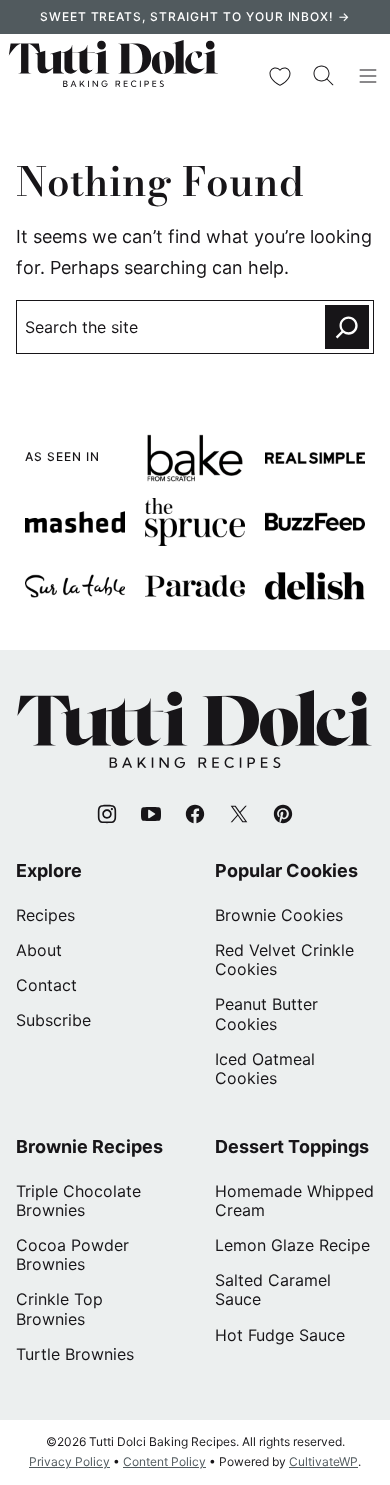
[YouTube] (151, 814)
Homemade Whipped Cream (294, 1200)
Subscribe (53, 1020)
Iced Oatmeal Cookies (265, 1068)
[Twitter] (239, 814)
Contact (46, 985)
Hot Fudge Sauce (280, 1335)
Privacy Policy (69, 1461)
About (39, 950)
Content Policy (164, 1461)
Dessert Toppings (292, 1146)
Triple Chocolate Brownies (78, 1200)
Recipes (45, 915)
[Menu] (368, 76)
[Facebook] (195, 814)
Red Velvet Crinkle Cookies (284, 959)
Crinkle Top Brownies (59, 1308)
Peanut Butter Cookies (266, 1013)
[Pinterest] (283, 814)
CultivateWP (323, 1461)
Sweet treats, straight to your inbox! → (195, 16)
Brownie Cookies (279, 915)
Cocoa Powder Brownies (72, 1254)
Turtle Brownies (75, 1354)
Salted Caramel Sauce (273, 1289)
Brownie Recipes (89, 1146)
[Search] (324, 76)
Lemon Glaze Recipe (292, 1245)
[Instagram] (107, 814)
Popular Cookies (286, 870)
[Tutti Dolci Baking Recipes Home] (113, 76)
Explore (49, 870)
